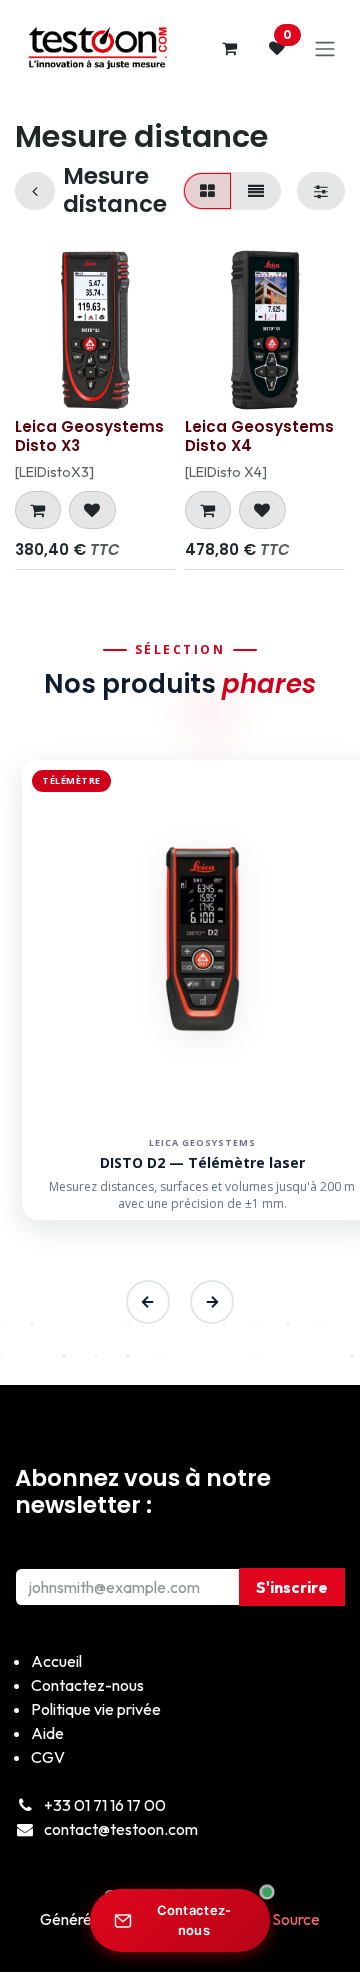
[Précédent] (148, 1302)
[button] (38, 510)
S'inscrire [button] (292, 1587)
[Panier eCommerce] (229, 48)
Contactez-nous (194, 1920)
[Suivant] (212, 1302)
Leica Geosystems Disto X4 (259, 435)
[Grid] (207, 191)
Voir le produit (193, 1169)
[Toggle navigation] (325, 48)
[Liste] (256, 191)
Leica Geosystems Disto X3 (89, 435)
